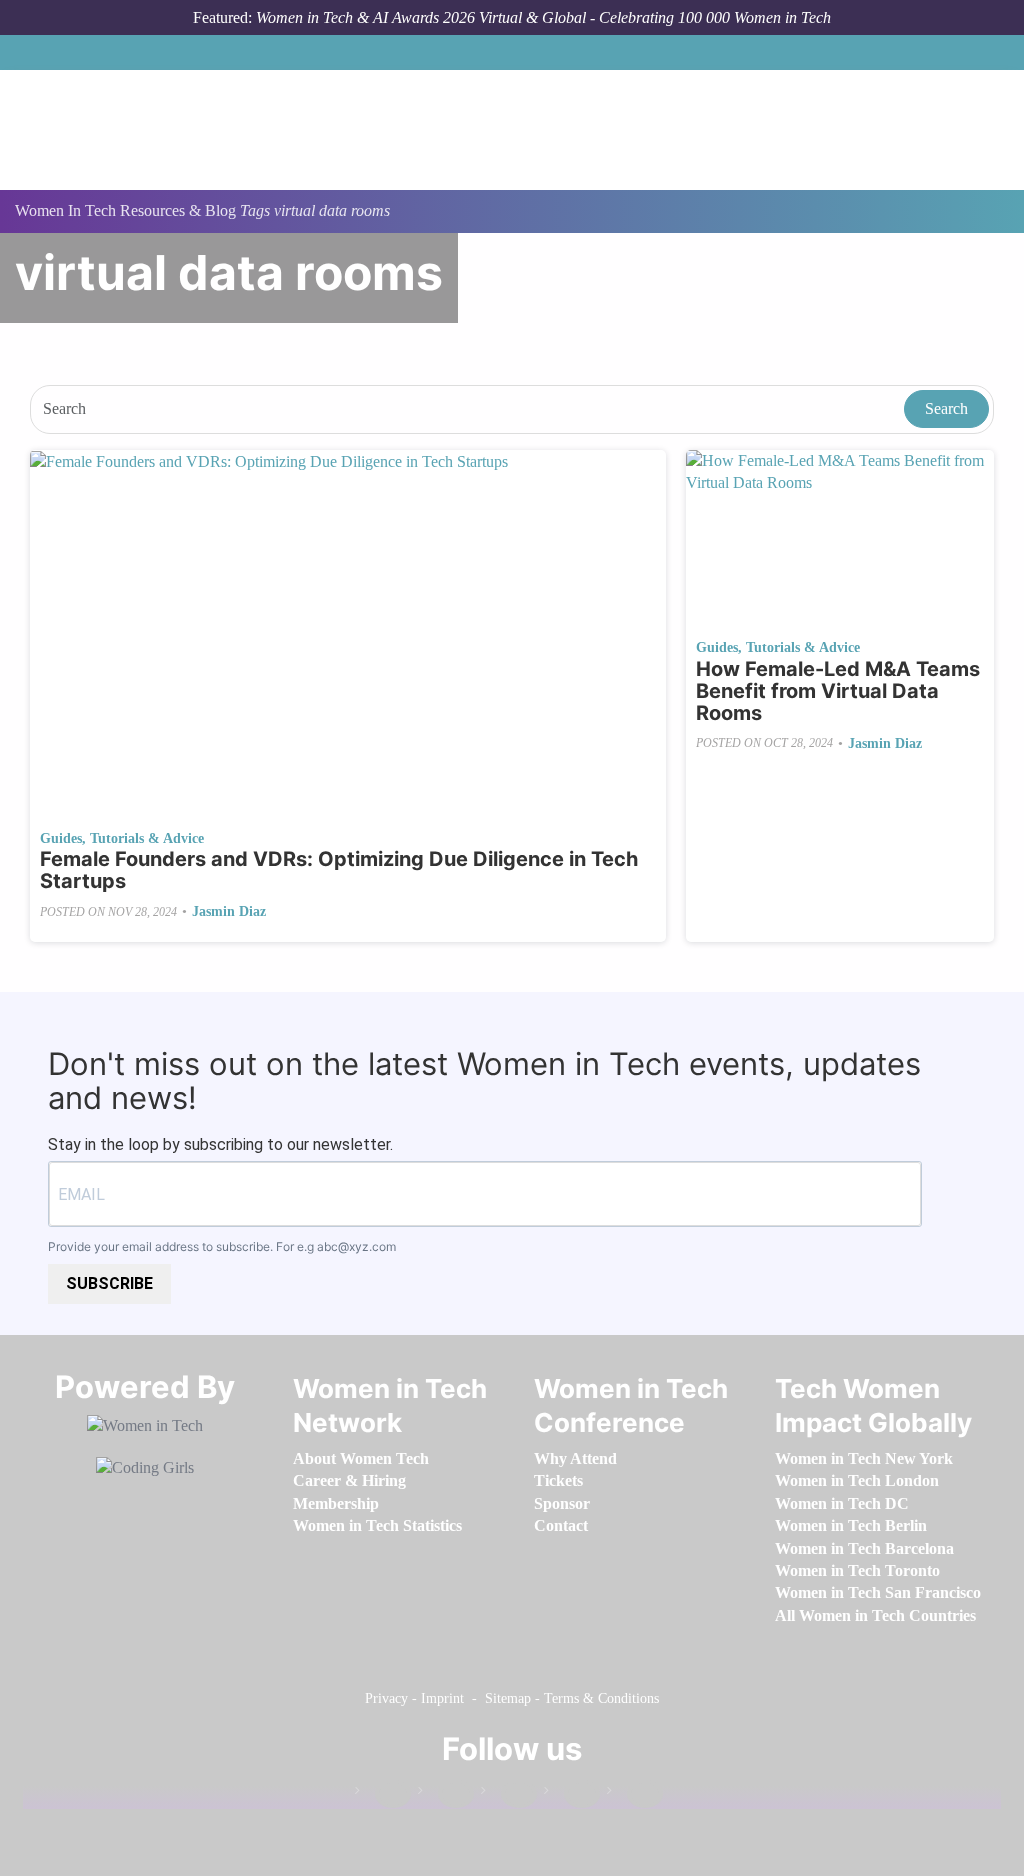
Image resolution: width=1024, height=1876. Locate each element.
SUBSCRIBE (109, 1283)
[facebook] (383, 1794)
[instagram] (509, 1794)
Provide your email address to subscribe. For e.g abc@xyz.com (222, 1246)
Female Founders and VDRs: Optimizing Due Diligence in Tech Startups (339, 870)
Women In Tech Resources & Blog (125, 210)
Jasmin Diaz (229, 911)
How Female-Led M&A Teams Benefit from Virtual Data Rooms (838, 691)
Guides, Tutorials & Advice (122, 838)
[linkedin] (446, 1794)
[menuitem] (361, 1458)
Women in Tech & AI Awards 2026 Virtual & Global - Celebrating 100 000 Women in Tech (543, 17)
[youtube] (635, 1794)
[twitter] (572, 1794)
